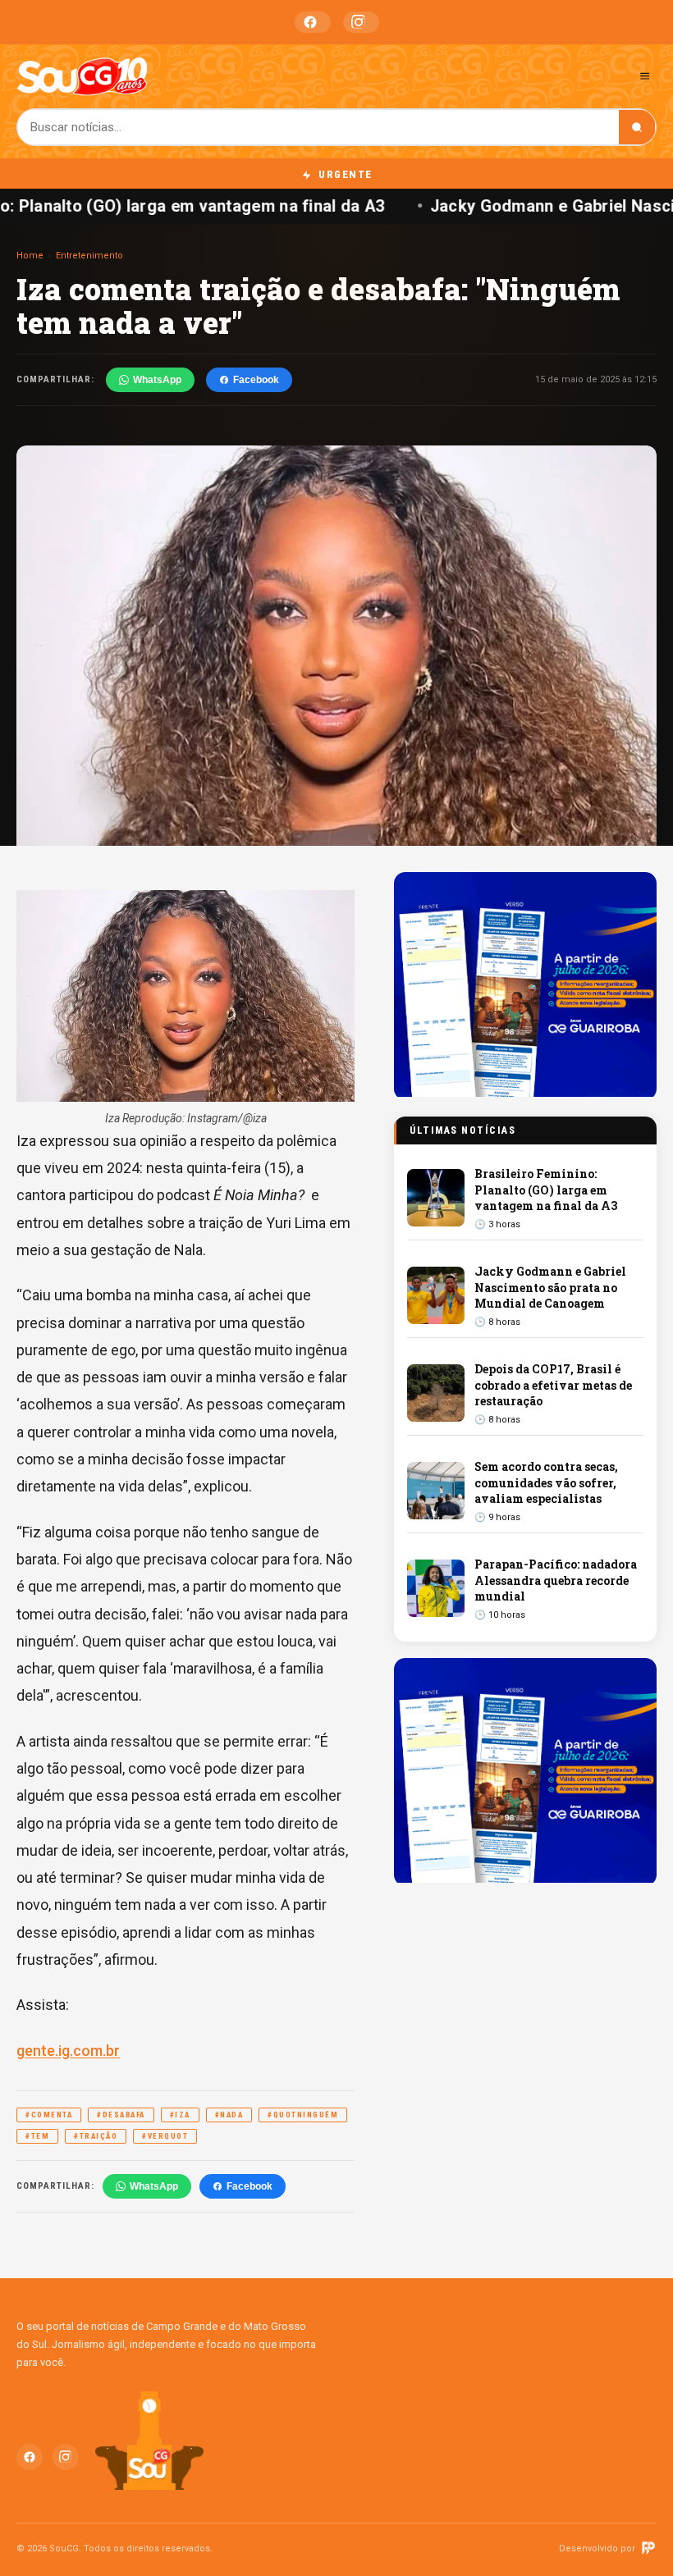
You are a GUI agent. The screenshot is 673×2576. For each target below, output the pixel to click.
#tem (37, 2136)
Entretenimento (89, 256)
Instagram (361, 22)
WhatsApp (157, 380)
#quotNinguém (303, 2115)
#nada (229, 2115)
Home (30, 256)
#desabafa (121, 2115)
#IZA (180, 2115)
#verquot (165, 2136)
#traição (96, 2136)
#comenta (49, 2115)
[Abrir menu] (645, 76)
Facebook (313, 22)
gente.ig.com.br (68, 2051)
